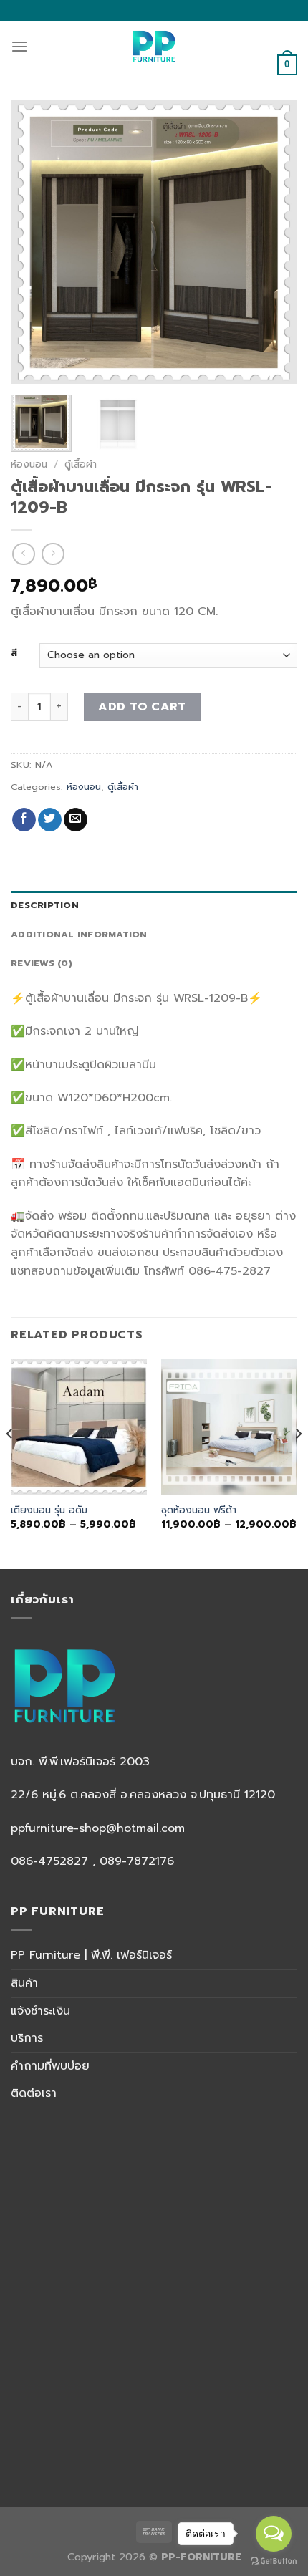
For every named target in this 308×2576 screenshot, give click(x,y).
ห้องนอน (29, 464)
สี (14, 653)
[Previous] (34, 242)
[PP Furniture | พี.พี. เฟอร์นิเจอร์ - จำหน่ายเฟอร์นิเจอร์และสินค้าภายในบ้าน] (154, 47)
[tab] (154, 905)
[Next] (274, 242)
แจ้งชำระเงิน (40, 2011)
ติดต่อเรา (34, 2093)
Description (45, 905)
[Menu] (19, 46)
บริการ (27, 2038)
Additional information (79, 934)
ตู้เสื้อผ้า (81, 464)
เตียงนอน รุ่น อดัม (49, 1510)
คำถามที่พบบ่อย (50, 2066)
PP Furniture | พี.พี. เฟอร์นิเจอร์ (91, 1955)
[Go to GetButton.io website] (274, 2561)
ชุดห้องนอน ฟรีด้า (199, 1510)
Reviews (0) (42, 963)
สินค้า (24, 1983)
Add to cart (142, 707)
